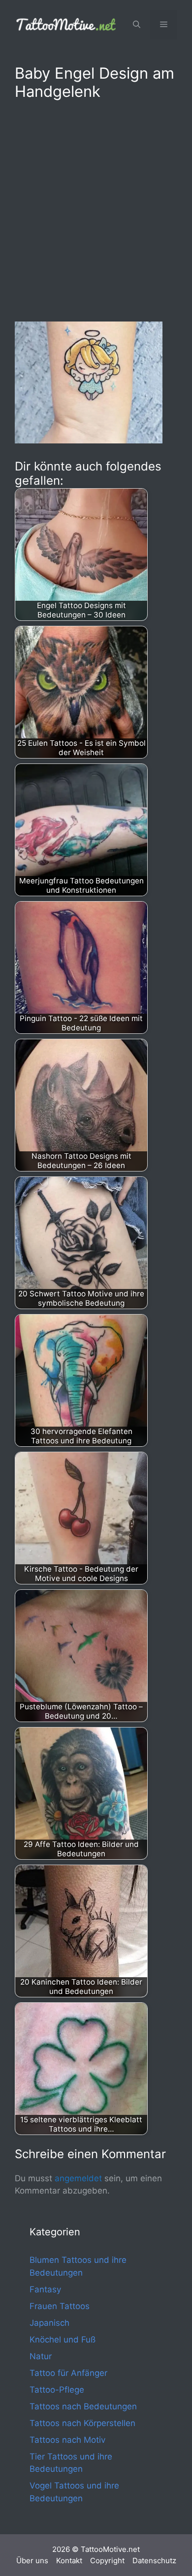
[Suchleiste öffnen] (137, 25)
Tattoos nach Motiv (67, 2440)
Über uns (32, 2561)
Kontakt (69, 2561)
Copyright (107, 2561)
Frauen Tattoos (60, 2306)
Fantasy (45, 2289)
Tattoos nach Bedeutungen (83, 2406)
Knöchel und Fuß (63, 2340)
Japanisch (49, 2323)
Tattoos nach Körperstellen (82, 2423)
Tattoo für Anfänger (68, 2373)
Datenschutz (154, 2561)
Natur (41, 2356)
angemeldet (78, 2178)
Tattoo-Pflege (57, 2390)
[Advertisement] (96, 209)
